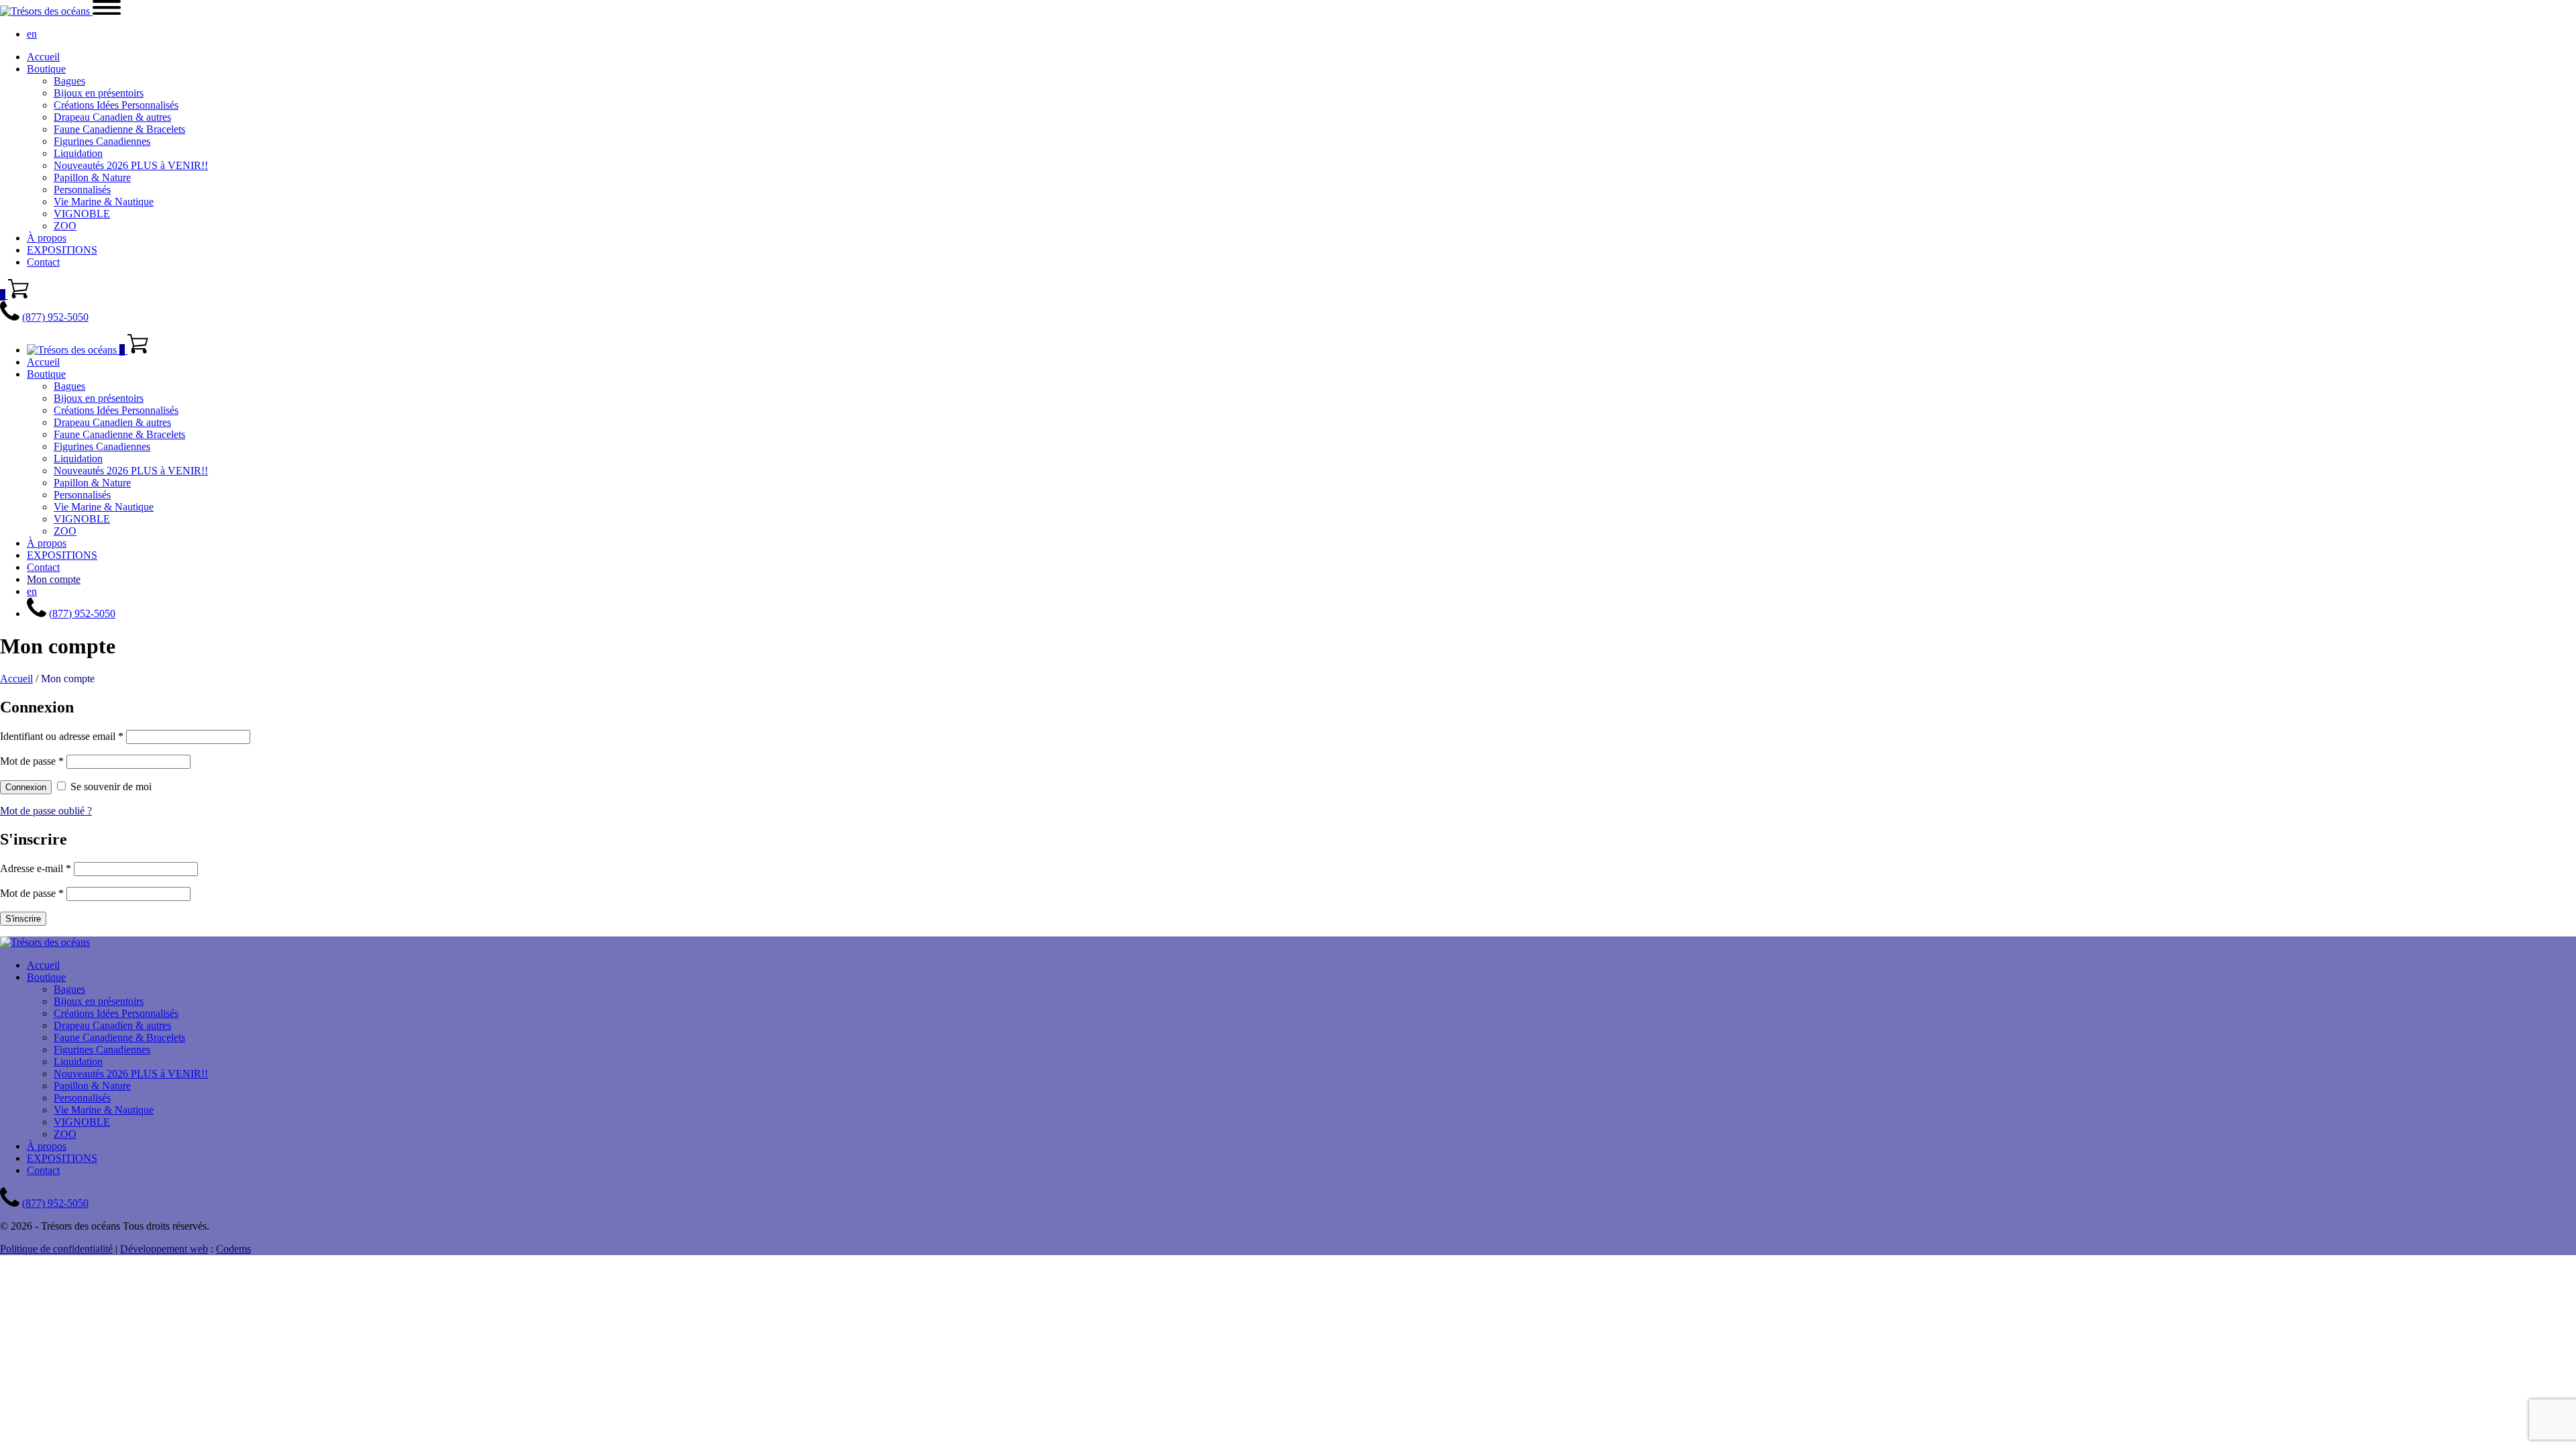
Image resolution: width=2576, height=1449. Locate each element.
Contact (43, 262)
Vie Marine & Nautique (104, 202)
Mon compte (54, 579)
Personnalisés (82, 190)
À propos (47, 238)
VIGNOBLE (82, 214)
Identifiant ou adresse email (62, 736)
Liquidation (78, 153)
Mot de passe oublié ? (46, 811)
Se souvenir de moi (111, 787)
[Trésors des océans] (46, 11)
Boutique (46, 69)
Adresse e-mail (36, 868)
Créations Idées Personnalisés (116, 105)
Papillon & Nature (92, 177)
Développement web (164, 1249)
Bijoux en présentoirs (99, 93)
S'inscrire (23, 919)
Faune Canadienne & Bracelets (119, 129)
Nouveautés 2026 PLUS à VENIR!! (131, 165)
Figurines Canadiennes (102, 141)
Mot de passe (32, 761)
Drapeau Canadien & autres (112, 117)
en (32, 34)
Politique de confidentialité (56, 1249)
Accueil (43, 57)
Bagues (69, 81)
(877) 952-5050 (55, 317)
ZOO (65, 226)
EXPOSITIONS (62, 250)
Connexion (26, 787)
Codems (233, 1249)
